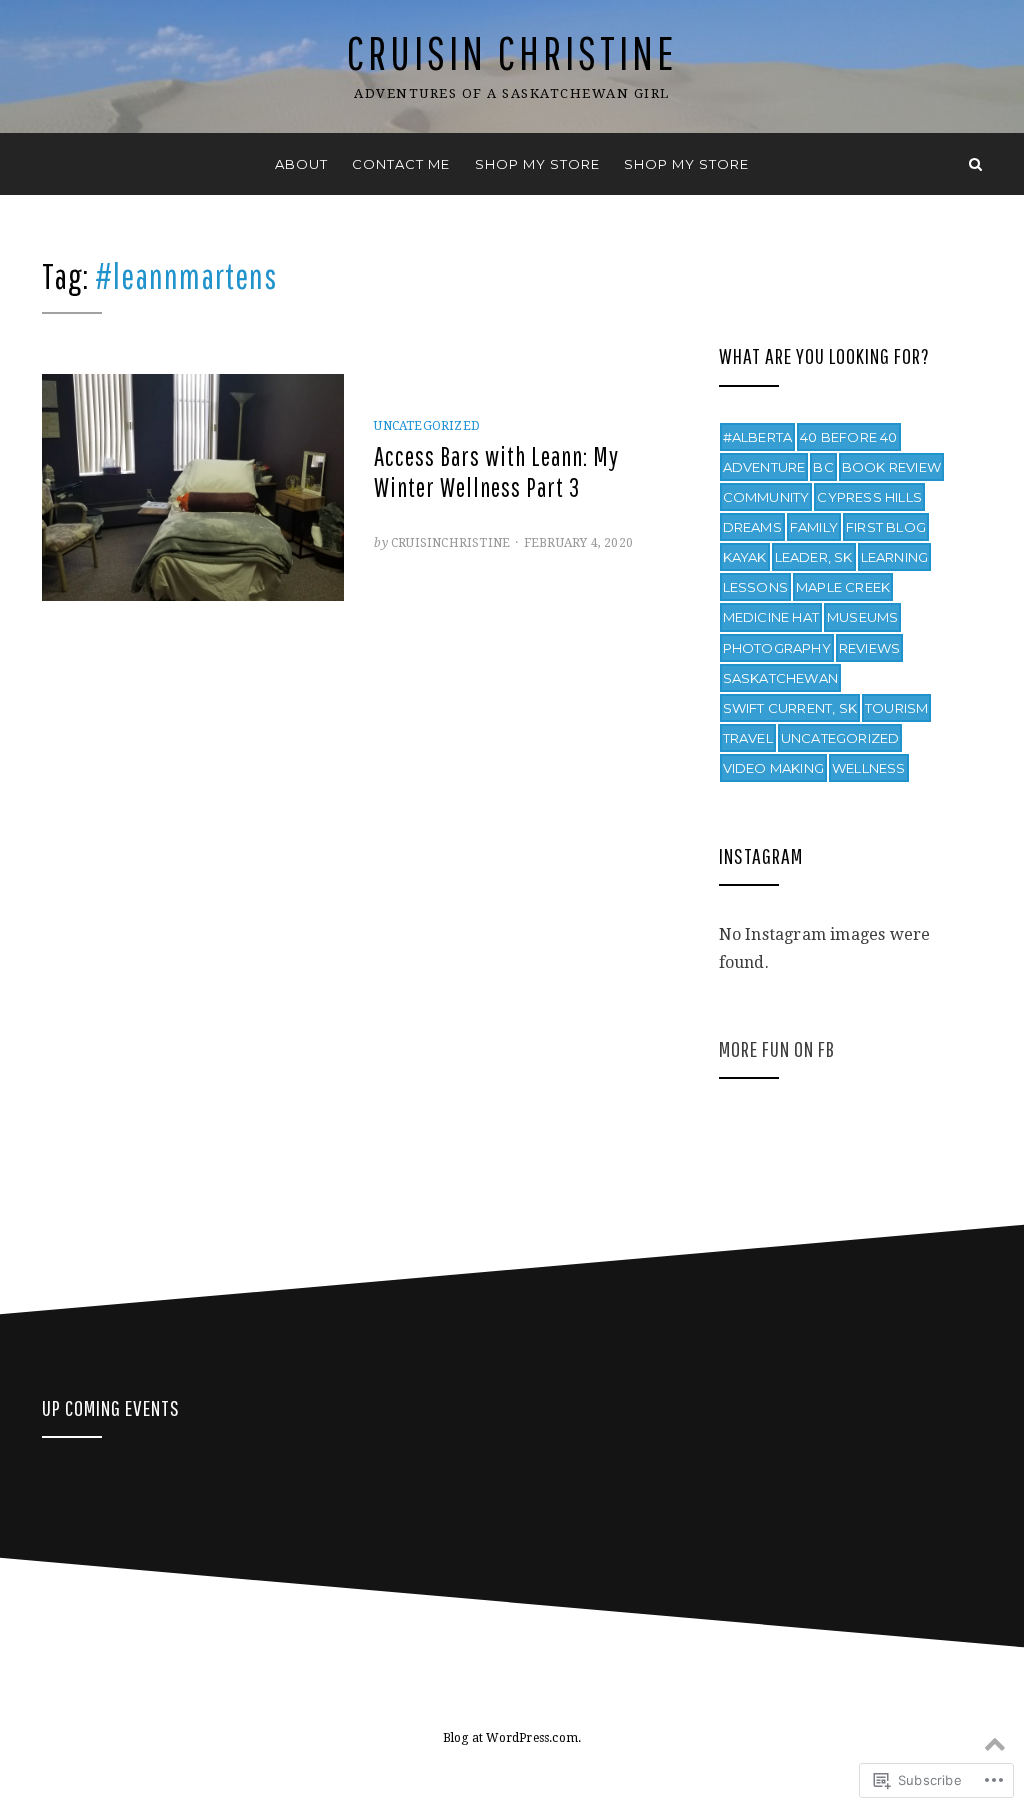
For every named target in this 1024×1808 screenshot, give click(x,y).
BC (823, 467)
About (301, 164)
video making (773, 768)
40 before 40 (848, 437)
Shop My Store (537, 164)
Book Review (891, 467)
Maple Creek (843, 587)
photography (777, 648)
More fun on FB (777, 1048)
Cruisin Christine (512, 52)
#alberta (758, 437)
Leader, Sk (814, 557)
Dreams (752, 527)
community (766, 497)
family (814, 527)
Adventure (764, 467)
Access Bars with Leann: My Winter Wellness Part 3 (496, 471)
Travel (748, 738)
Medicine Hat (771, 617)
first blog (886, 527)
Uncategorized (427, 426)
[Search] (975, 164)
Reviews (869, 648)
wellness (869, 768)
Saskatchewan (780, 678)
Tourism (896, 708)
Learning (895, 557)
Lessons (755, 587)
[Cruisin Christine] (48, 164)
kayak (745, 557)
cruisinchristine (450, 543)
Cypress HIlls (869, 497)
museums (862, 617)
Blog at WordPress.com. (512, 1738)
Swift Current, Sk (790, 708)
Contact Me (401, 164)
